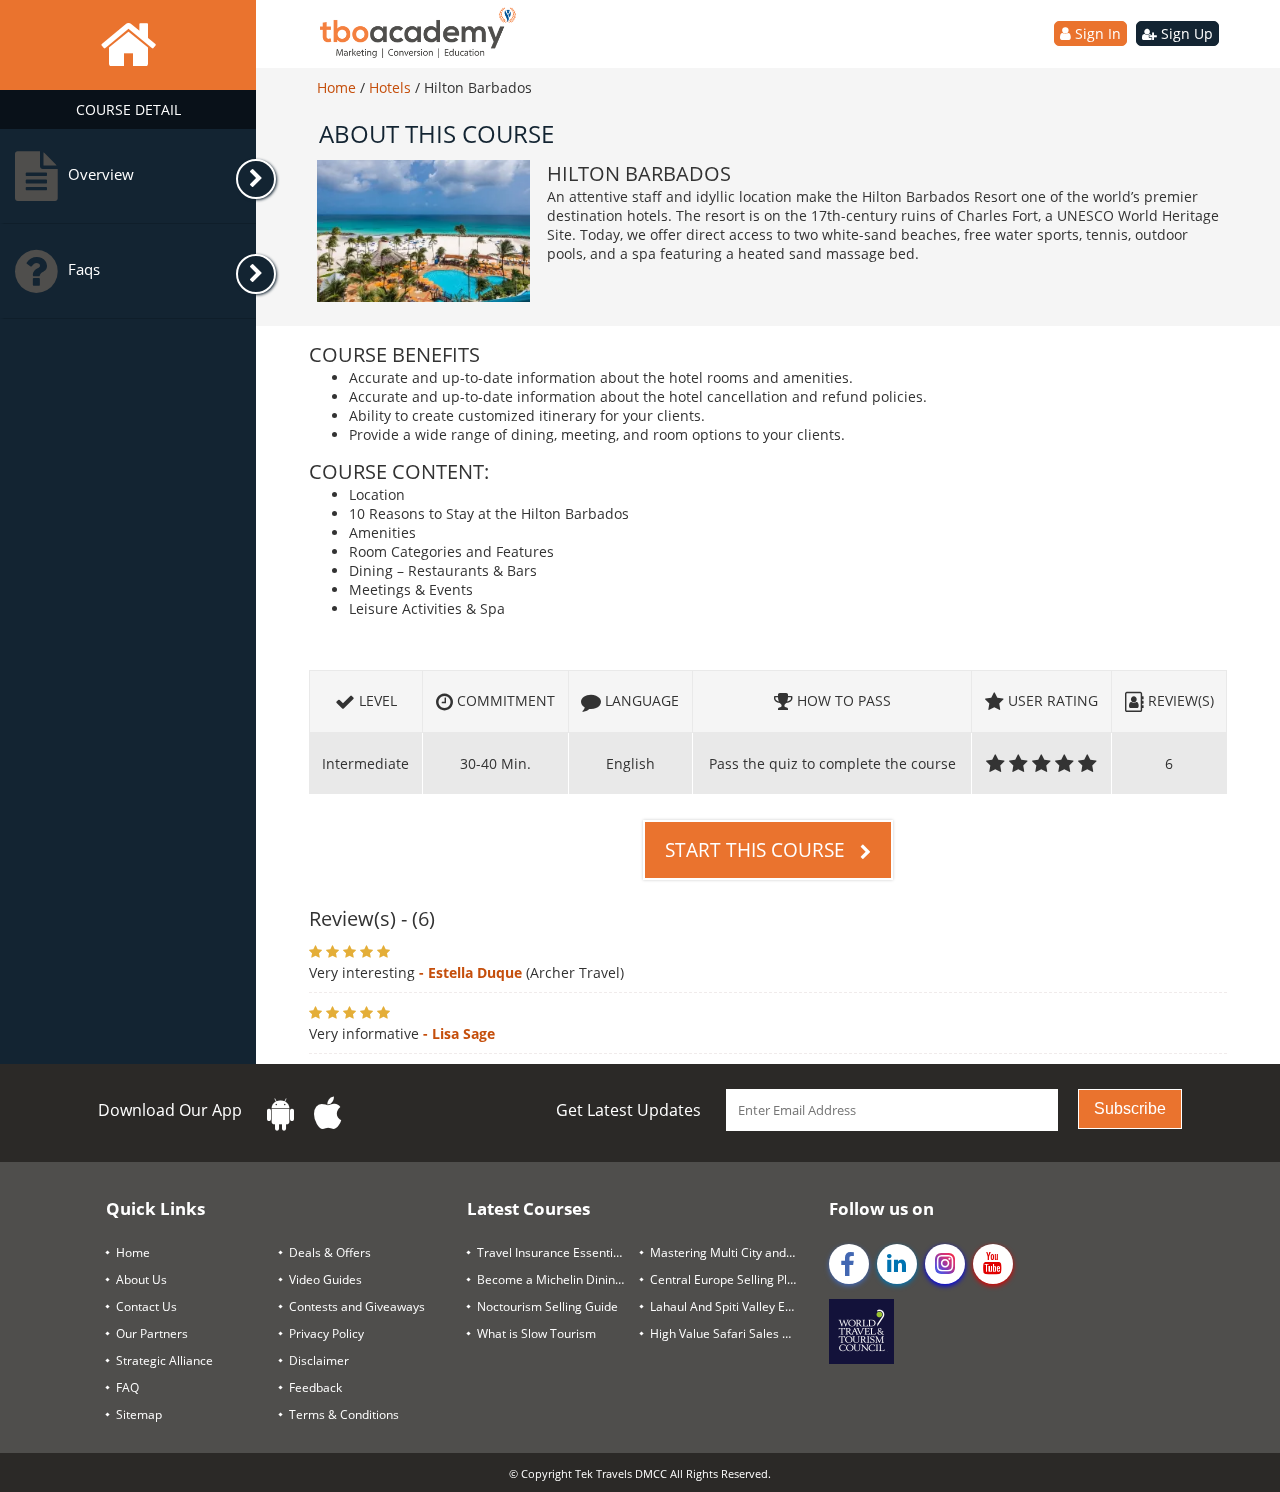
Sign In (1096, 33)
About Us (141, 1279)
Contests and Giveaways (357, 1306)
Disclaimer (319, 1360)
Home (338, 87)
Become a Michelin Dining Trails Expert (558, 1279)
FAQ (127, 1387)
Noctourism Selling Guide (547, 1306)
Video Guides (325, 1279)
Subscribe (1130, 1108)
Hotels (392, 87)
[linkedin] (897, 1264)
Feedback (315, 1387)
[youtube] (993, 1264)
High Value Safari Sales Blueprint (731, 1333)
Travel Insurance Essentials (553, 1252)
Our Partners (152, 1333)
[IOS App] (328, 1113)
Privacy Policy (326, 1333)
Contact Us (146, 1306)
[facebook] (849, 1264)
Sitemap (139, 1414)
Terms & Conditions (344, 1414)
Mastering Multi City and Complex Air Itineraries (731, 1252)
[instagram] (945, 1264)
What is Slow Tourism (536, 1333)
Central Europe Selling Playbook (731, 1279)
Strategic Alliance (164, 1360)
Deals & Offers (330, 1252)
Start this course (757, 850)
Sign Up (1185, 33)
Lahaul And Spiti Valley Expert (731, 1306)
